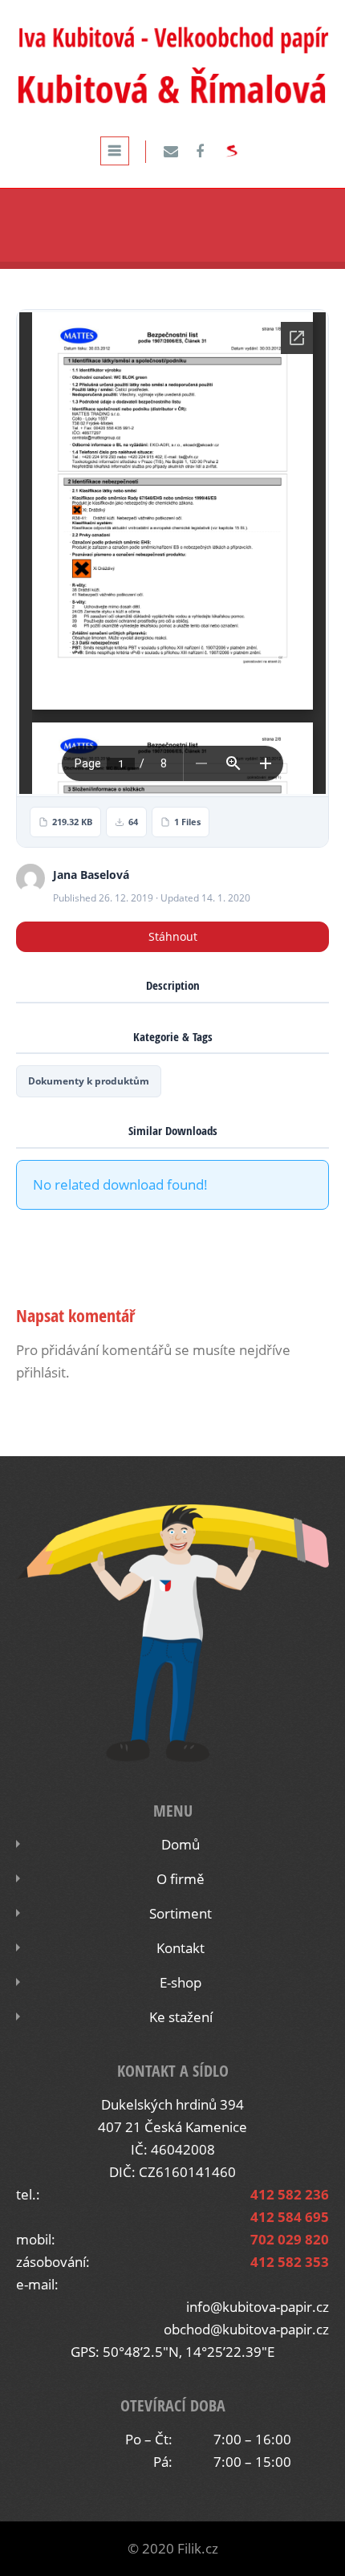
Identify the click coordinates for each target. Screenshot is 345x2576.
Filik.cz (198, 2548)
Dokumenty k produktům (89, 1081)
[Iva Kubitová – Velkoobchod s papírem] (172, 103)
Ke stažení (181, 2017)
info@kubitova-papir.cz (258, 2307)
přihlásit (41, 1372)
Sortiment (181, 1913)
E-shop (181, 1982)
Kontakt (181, 1948)
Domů (181, 1844)
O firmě (181, 1879)
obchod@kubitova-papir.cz (246, 2329)
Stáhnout (173, 936)
